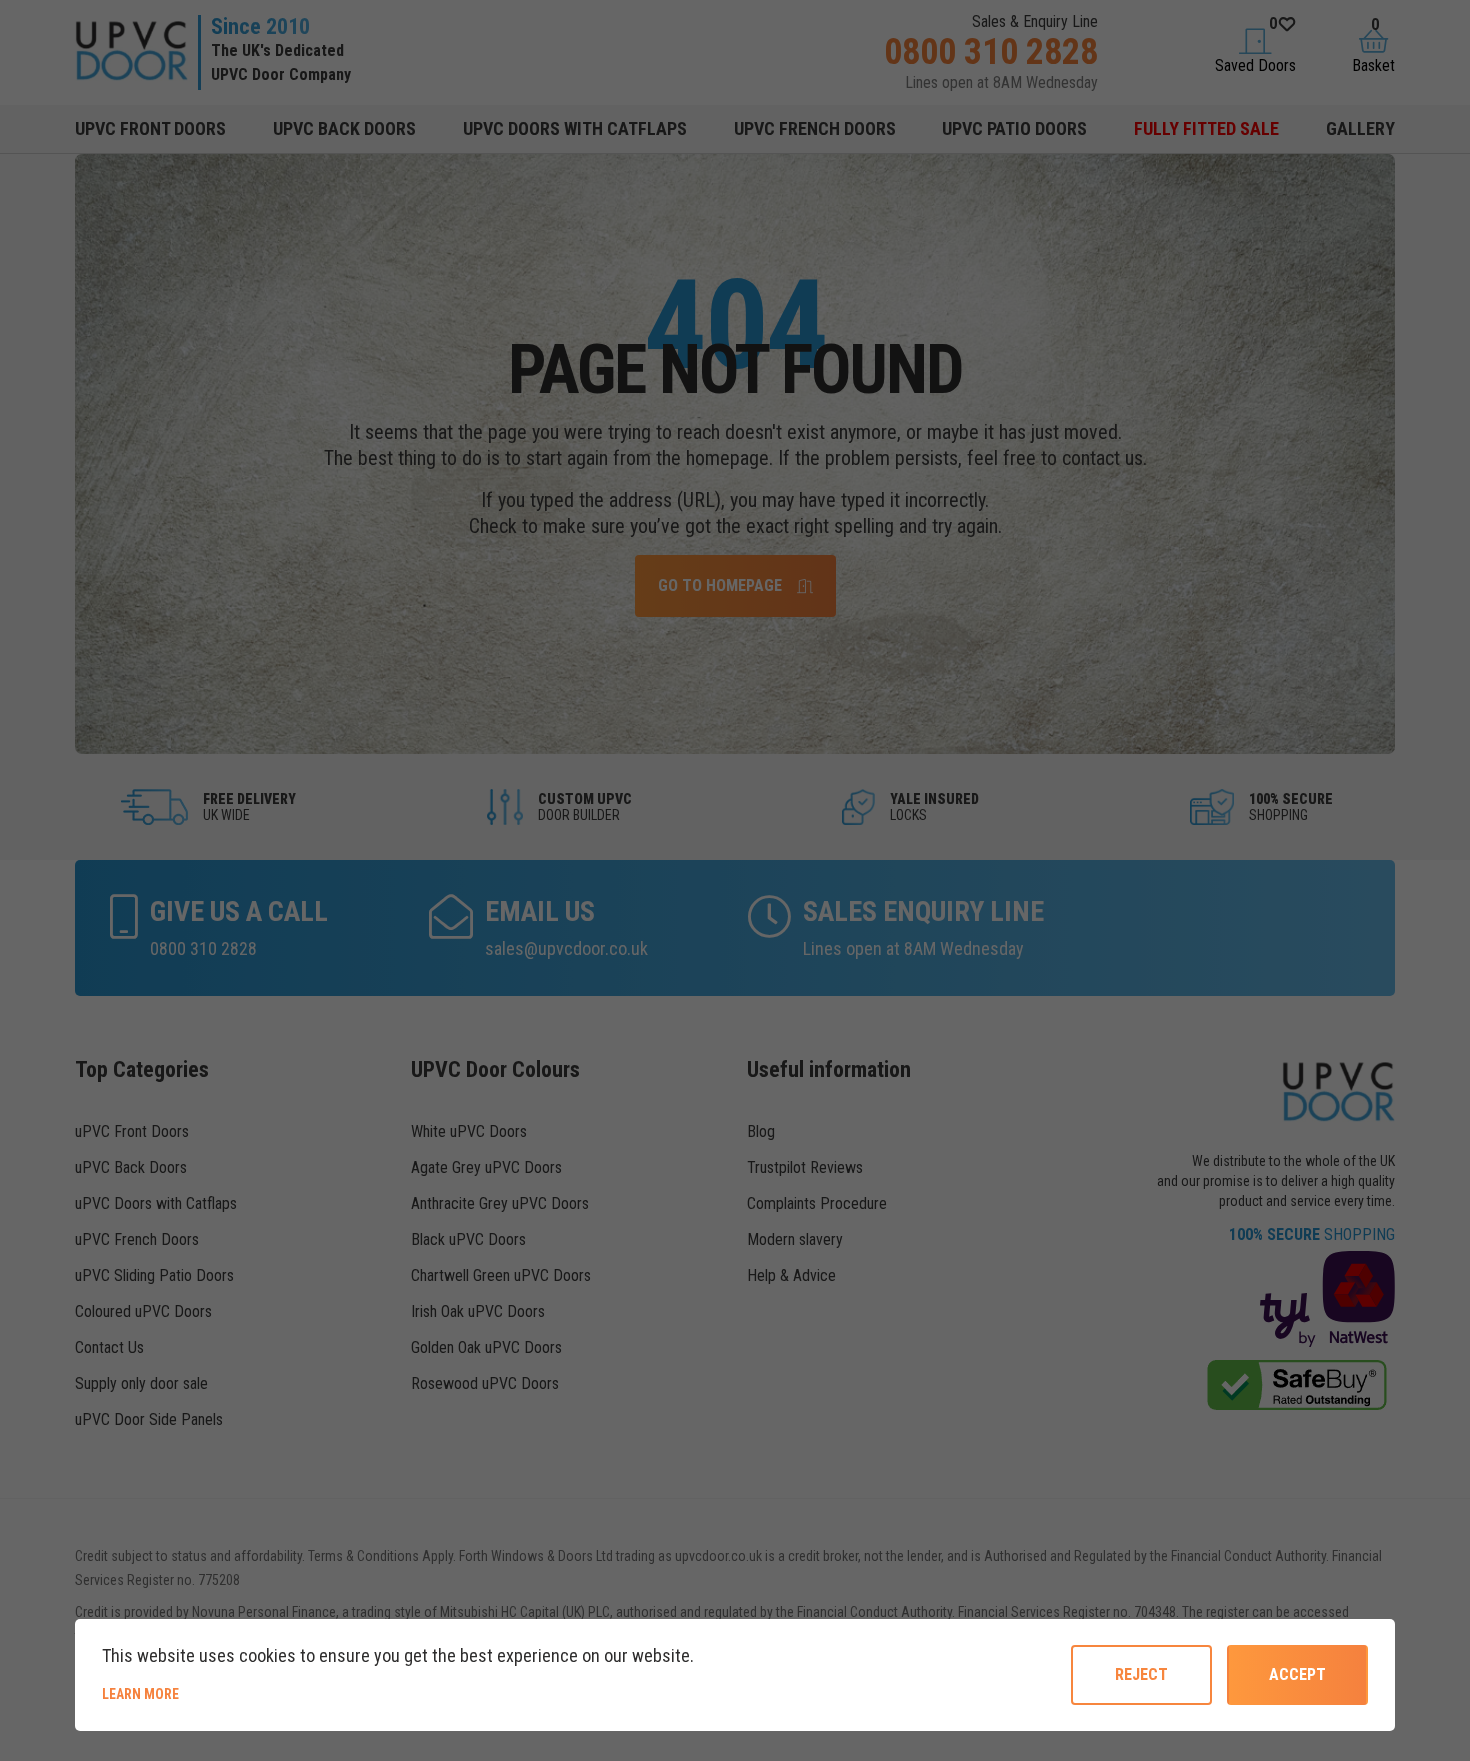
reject (1141, 1674)
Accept (1297, 1674)
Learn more (208, 1693)
